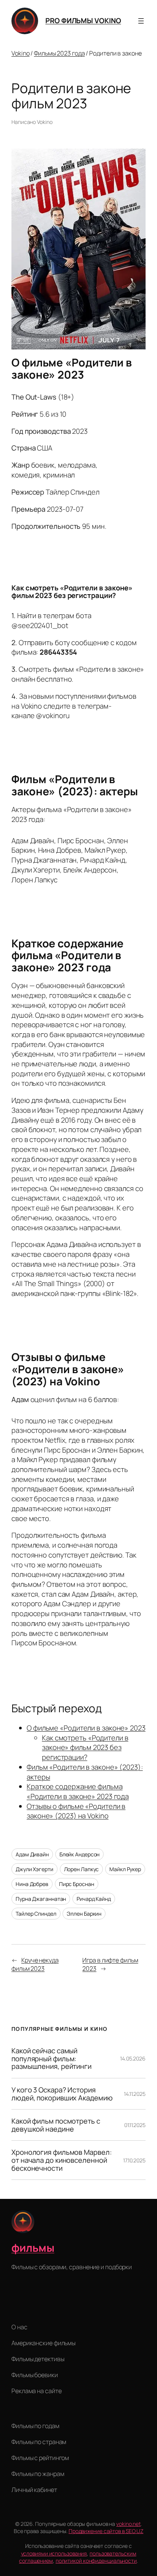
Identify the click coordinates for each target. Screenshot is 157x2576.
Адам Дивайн (32, 1854)
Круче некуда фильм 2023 (35, 1965)
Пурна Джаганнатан (41, 1899)
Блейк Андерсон (80, 1854)
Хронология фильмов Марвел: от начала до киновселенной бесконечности (61, 2160)
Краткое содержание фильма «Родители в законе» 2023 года (78, 1791)
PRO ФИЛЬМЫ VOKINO (83, 21)
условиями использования (54, 2553)
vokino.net (128, 2524)
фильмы (33, 2248)
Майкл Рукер (125, 1869)
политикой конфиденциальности (96, 2561)
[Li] (17, 2309)
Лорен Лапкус (82, 1869)
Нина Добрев (32, 1884)
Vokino (20, 53)
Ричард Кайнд (94, 1899)
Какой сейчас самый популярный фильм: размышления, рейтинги (51, 2059)
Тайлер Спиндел (36, 1914)
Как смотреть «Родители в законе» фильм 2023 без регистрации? (85, 1747)
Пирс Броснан (77, 1884)
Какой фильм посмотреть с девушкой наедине (56, 2125)
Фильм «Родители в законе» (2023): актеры (85, 1772)
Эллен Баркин (84, 1914)
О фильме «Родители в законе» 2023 (86, 1728)
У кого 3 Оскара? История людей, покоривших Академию (62, 2094)
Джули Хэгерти (34, 1869)
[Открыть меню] (141, 21)
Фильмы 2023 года (59, 53)
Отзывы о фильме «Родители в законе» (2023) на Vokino (76, 1811)
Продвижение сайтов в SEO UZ (106, 2531)
